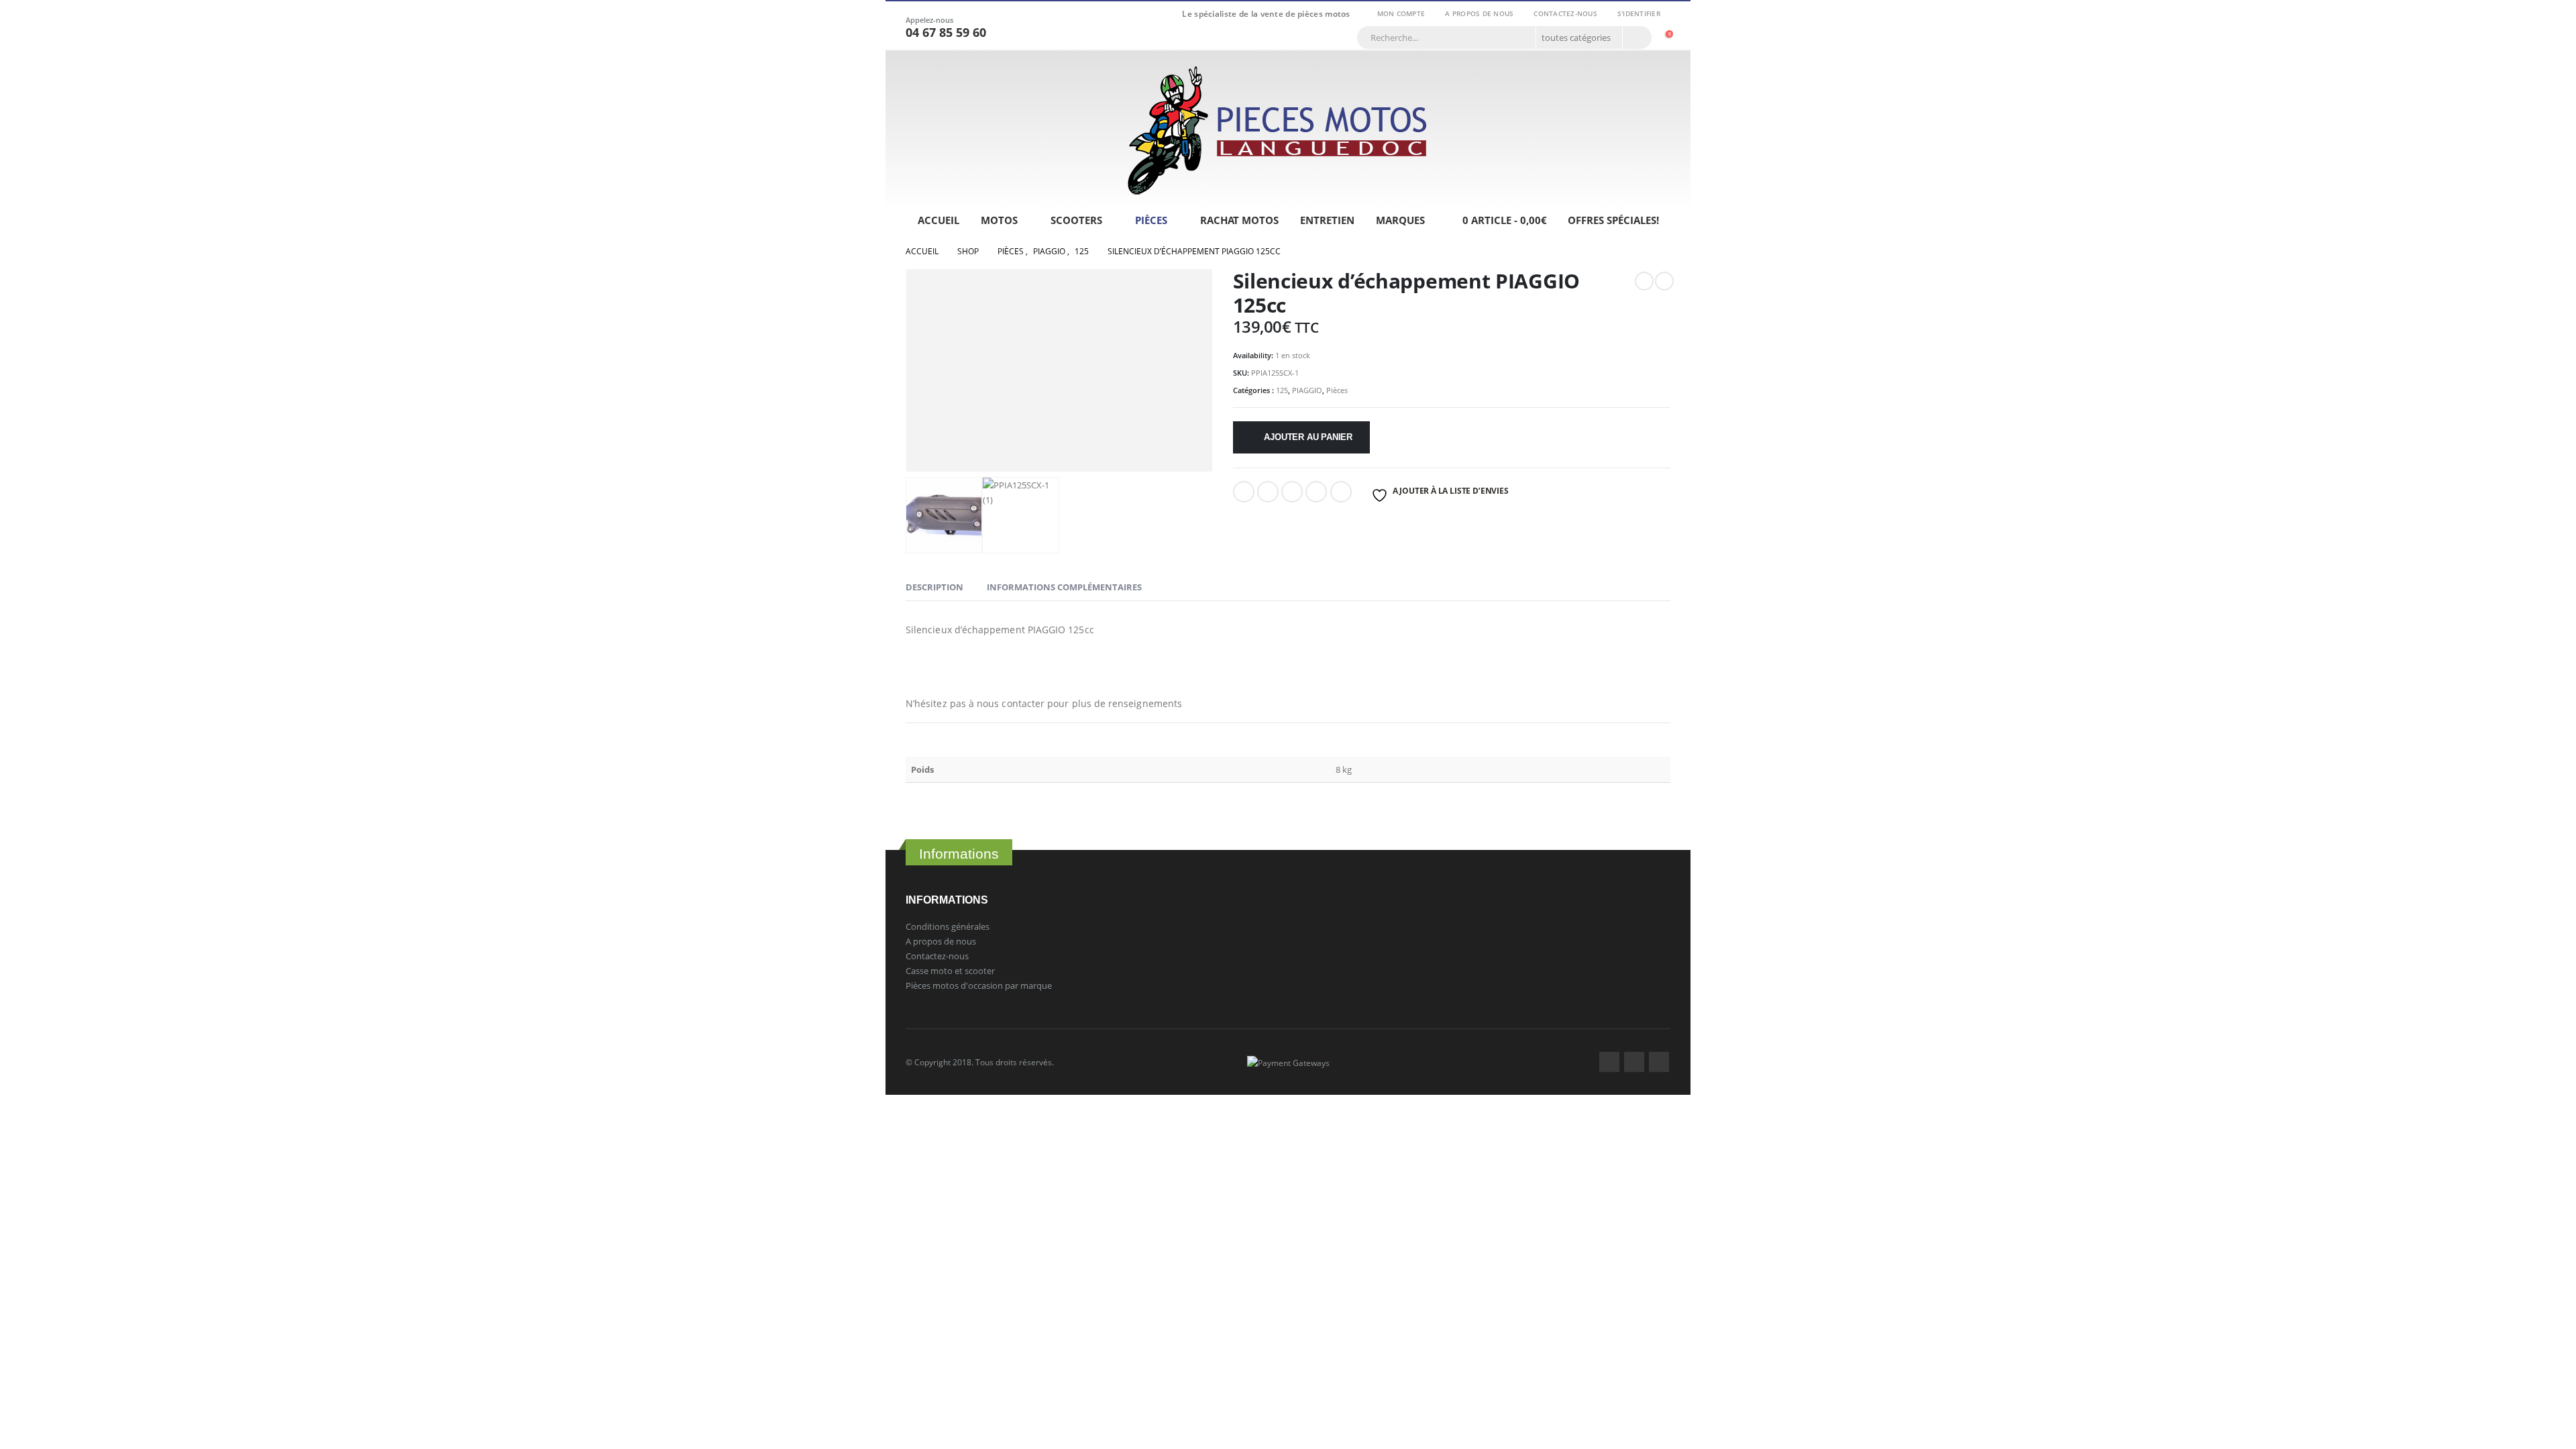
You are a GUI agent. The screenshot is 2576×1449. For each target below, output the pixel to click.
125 (1282, 390)
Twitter (1634, 1062)
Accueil (938, 220)
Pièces (1151, 220)
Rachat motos (1239, 220)
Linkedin (1659, 1062)
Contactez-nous (1565, 13)
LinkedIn (1292, 492)
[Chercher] (1636, 38)
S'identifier (1639, 13)
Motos (999, 220)
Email (1341, 492)
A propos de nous (1479, 13)
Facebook (1244, 492)
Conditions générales (948, 926)
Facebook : (1609, 1062)
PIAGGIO (1307, 390)
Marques (1400, 220)
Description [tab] (934, 587)
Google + (1316, 492)
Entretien (1327, 220)
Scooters (1076, 220)
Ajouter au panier (1308, 437)
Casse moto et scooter (950, 971)
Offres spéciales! (1613, 220)
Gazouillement (1268, 492)
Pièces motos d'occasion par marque (979, 985)
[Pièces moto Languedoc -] (1278, 130)
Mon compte (1401, 13)
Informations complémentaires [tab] (1064, 587)
